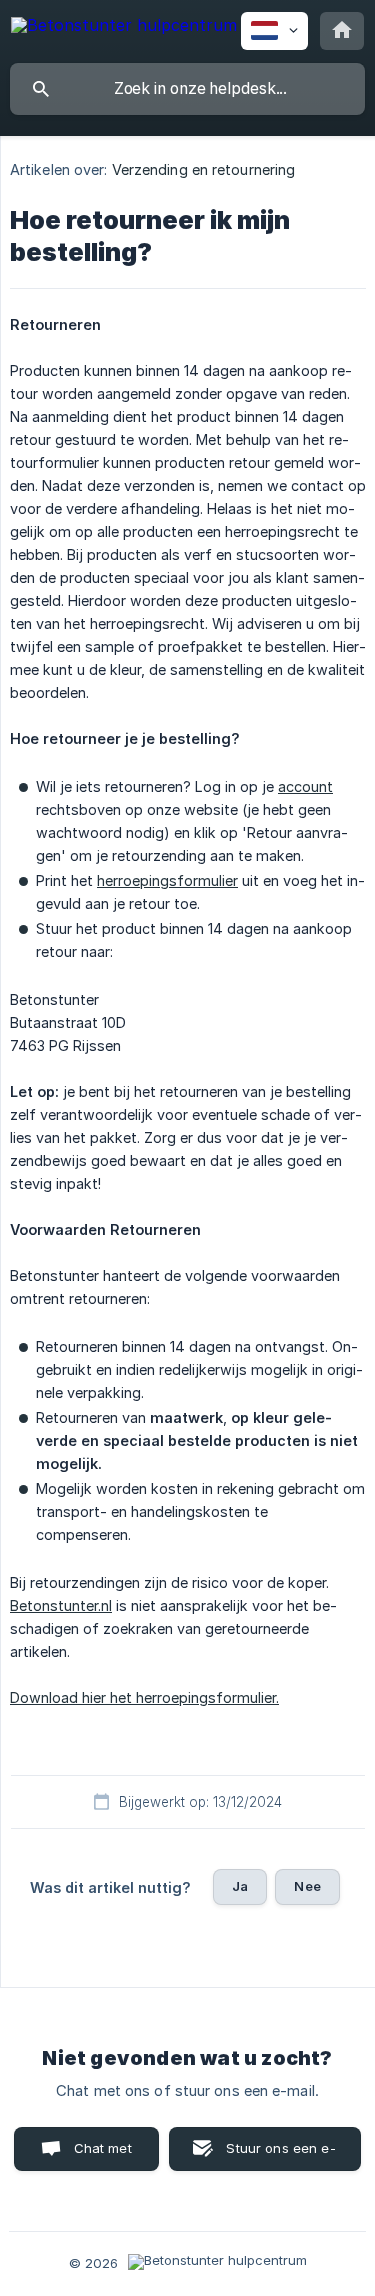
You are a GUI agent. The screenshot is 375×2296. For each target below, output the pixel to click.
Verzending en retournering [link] (204, 169)
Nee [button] (307, 1886)
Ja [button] (240, 1886)
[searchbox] (187, 89)
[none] (124, 28)
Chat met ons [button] (103, 2155)
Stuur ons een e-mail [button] (280, 2155)
